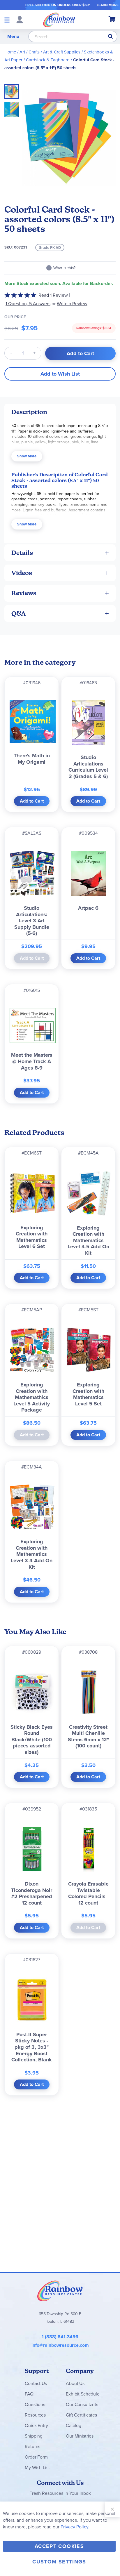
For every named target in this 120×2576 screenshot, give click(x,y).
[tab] (60, 412)
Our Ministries (80, 2436)
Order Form (36, 2457)
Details (22, 553)
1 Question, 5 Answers (28, 304)
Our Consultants (82, 2404)
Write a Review (72, 304)
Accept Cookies (59, 2546)
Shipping (34, 2436)
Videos (22, 573)
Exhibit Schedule (83, 2394)
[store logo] (59, 20)
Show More (27, 456)
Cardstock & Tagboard (48, 60)
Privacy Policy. (75, 2527)
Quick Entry (36, 2425)
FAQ (29, 2394)
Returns (32, 2446)
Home (10, 52)
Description (29, 412)
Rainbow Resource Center (60, 2291)
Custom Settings (59, 2562)
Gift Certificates (81, 2415)
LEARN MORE (108, 5)
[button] (12, 108)
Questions (35, 2404)
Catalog (74, 2425)
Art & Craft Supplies (62, 52)
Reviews (24, 593)
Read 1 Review (53, 295)
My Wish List (37, 2467)
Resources (35, 2415)
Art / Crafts (30, 52)
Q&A (19, 613)
